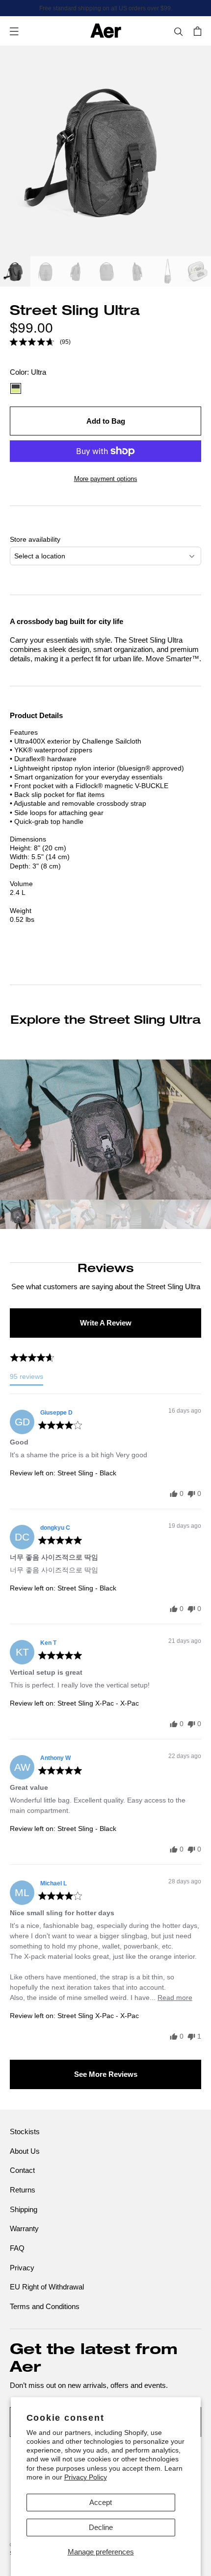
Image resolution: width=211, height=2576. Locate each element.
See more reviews (106, 2074)
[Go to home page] (106, 31)
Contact (22, 2170)
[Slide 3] (76, 273)
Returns (23, 2190)
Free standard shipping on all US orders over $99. (106, 8)
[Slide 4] (106, 273)
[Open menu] (14, 31)
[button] (40, 342)
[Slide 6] (167, 273)
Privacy (22, 2268)
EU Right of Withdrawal (47, 2287)
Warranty (24, 2228)
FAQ (17, 2248)
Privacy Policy (86, 2477)
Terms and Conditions (45, 2306)
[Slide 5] (137, 273)
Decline (101, 2527)
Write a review (106, 1323)
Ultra (16, 388)
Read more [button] (175, 1998)
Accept (101, 2502)
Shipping (24, 2209)
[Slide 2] (46, 273)
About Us (25, 2151)
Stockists (25, 2131)
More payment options (106, 479)
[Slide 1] (15, 273)
